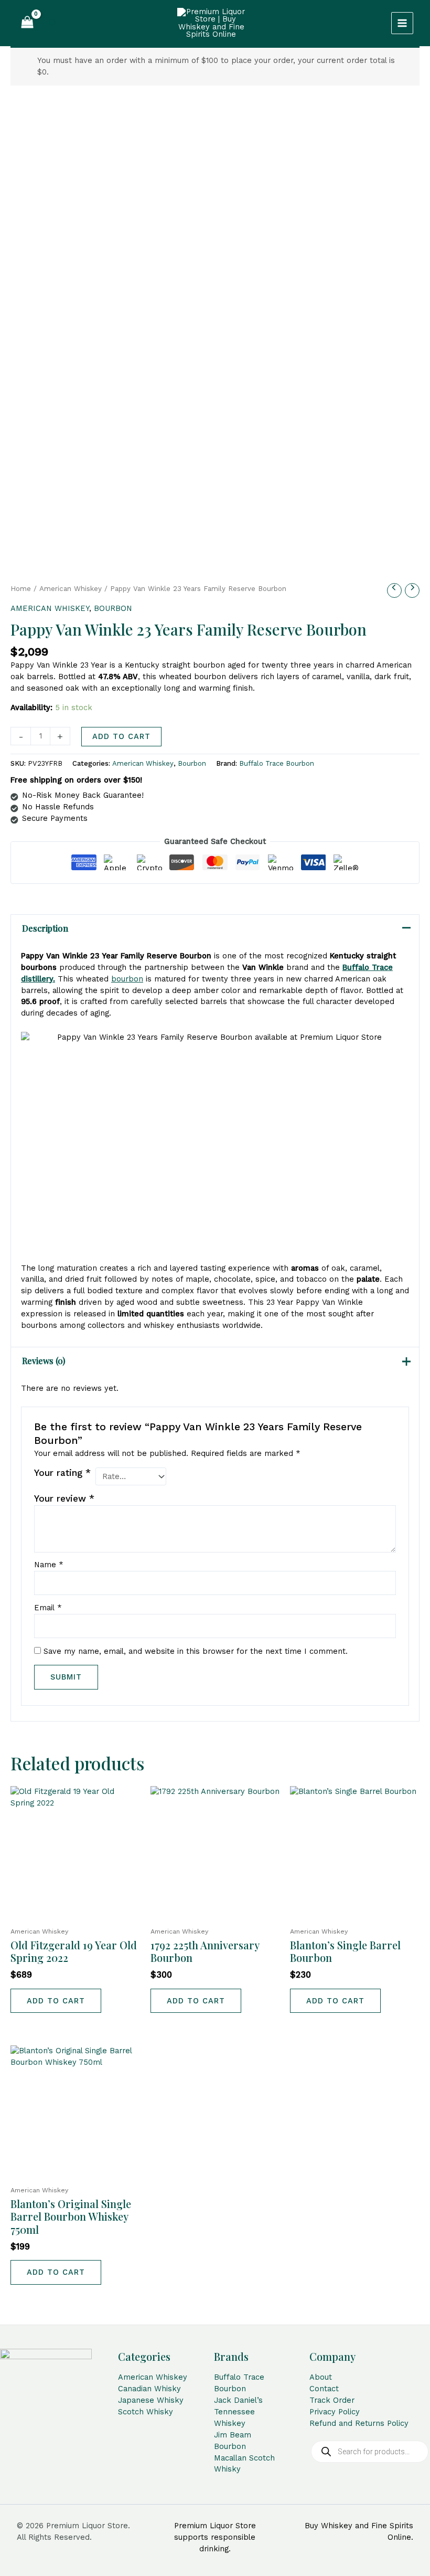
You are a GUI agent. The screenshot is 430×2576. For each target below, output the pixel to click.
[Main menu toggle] (402, 23)
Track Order (332, 2400)
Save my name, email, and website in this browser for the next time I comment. (196, 1651)
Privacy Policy (335, 2412)
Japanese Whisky (151, 2400)
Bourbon (113, 608)
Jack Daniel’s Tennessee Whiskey (238, 2412)
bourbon (127, 979)
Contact (324, 2389)
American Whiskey (71, 589)
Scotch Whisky (146, 2412)
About (321, 2377)
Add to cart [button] (56, 2001)
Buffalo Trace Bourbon (277, 763)
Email (48, 1608)
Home (21, 589)
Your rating (62, 1473)
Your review (64, 1498)
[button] (53, 23)
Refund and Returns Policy (359, 2423)
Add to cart (121, 736)
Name (49, 1565)
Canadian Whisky (149, 2389)
